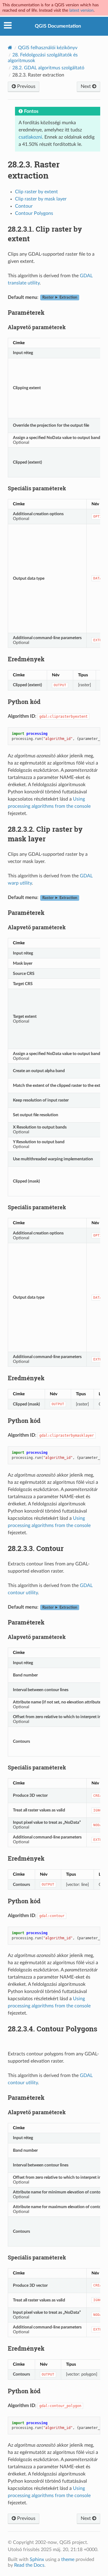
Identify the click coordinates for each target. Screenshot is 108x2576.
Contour (24, 206)
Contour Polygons (34, 213)
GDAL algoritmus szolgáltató (48, 68)
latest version (81, 10)
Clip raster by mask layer (41, 199)
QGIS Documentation (58, 26)
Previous (26, 86)
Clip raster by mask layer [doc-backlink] (45, 834)
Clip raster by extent (36, 192)
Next (86, 86)
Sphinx (37, 2559)
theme (68, 2559)
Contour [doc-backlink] (36, 1548)
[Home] (10, 48)
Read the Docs (29, 2565)
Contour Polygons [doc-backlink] (52, 2029)
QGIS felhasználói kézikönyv (48, 48)
